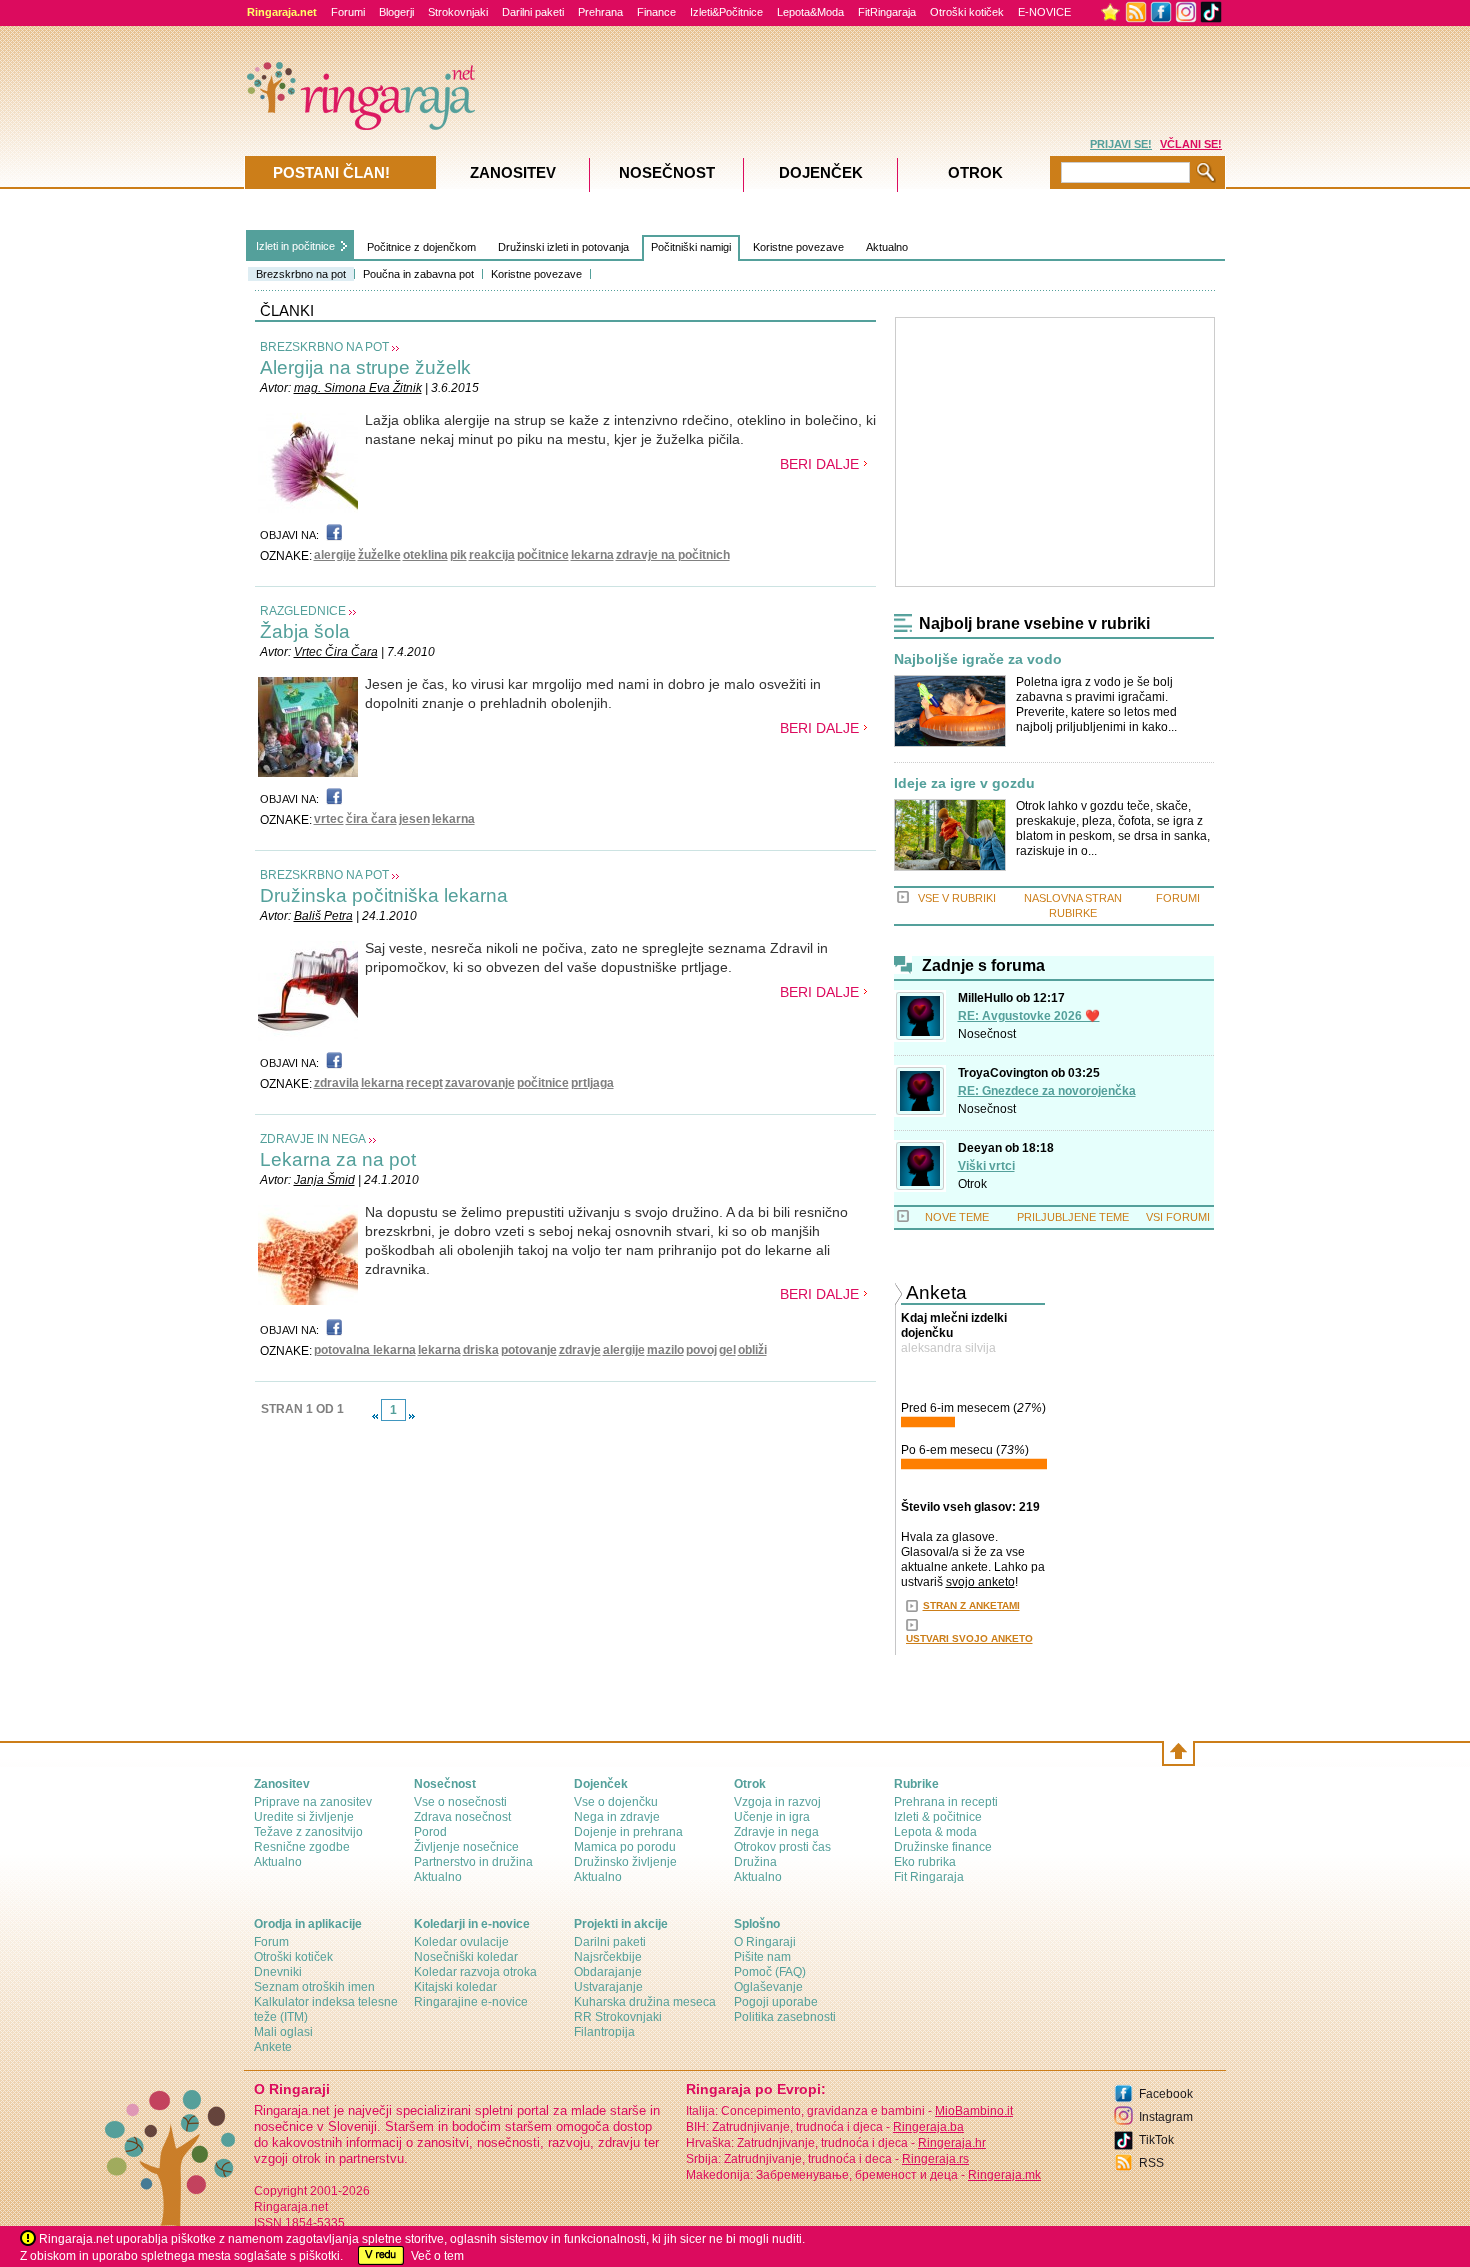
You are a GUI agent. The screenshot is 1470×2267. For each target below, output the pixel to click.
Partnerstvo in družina (473, 1862)
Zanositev (513, 172)
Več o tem (437, 2256)
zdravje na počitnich (673, 555)
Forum (271, 1942)
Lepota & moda (935, 1832)
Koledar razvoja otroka (475, 1972)
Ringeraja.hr (952, 2143)
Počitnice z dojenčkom (421, 247)
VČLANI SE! (1191, 144)
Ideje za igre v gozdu (964, 783)
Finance (656, 12)
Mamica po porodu (625, 1847)
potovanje (529, 1350)
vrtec (329, 819)
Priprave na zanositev (313, 1802)
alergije (335, 555)
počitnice (543, 555)
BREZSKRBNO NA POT (324, 347)
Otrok (972, 1184)
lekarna (592, 555)
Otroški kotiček (967, 12)
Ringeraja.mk (1004, 2175)
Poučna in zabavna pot (418, 274)
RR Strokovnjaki (618, 2017)
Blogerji (396, 12)
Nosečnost (987, 1034)
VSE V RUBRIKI (957, 898)
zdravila (336, 1083)
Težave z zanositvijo (308, 1832)
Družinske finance (943, 1847)
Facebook (1166, 2094)
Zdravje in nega (776, 1832)
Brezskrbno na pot (301, 274)
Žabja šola (305, 631)
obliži (752, 1350)
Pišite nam (762, 1957)
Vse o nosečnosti (460, 1802)
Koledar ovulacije (461, 1942)
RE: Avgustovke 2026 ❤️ (1029, 1016)
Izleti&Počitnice (726, 12)
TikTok (1156, 2140)
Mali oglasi (283, 2032)
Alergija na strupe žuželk (365, 367)
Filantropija (604, 2032)
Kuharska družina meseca (645, 2002)
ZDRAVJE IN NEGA (313, 1139)
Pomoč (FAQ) (770, 1972)
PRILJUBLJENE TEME (1073, 1217)
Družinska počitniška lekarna (384, 895)
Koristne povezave (536, 274)
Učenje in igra (772, 1817)
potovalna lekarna (365, 1350)
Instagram (1166, 2117)
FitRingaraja (887, 12)
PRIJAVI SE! (1121, 144)
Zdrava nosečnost (462, 1817)
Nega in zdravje (617, 1817)
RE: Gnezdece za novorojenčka (1047, 1091)
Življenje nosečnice (466, 1847)
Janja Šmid (324, 1180)
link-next (412, 1416)
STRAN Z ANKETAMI (971, 1605)
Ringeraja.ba (928, 2127)
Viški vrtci (986, 1166)
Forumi (348, 12)
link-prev (375, 1416)
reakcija (492, 555)
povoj (701, 1350)
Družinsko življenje (625, 1862)
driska (481, 1350)
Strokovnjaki (458, 12)
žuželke (379, 555)
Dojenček (821, 172)
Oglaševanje (768, 1987)
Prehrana (600, 12)
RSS (1151, 2163)
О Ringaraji (765, 1942)
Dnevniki (278, 1972)
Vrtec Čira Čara (336, 652)
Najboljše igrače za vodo (978, 659)
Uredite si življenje (304, 1817)
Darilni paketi (533, 12)
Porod (430, 1832)
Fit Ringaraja (929, 1877)
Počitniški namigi (691, 247)
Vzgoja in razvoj (777, 1802)
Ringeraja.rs (935, 2159)
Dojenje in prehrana (628, 1832)
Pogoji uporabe (776, 2002)
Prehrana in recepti (946, 1802)
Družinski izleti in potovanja (563, 247)
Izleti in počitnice (295, 246)
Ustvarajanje (608, 1987)
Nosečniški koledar (466, 1957)
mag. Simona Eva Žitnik (358, 388)
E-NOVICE (1044, 12)
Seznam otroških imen (314, 1987)
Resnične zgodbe (302, 1847)
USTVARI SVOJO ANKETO (969, 1638)
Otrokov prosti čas (782, 1847)
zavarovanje (480, 1083)
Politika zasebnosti (785, 2017)
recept (424, 1083)
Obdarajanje (608, 1972)
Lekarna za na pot (338, 1159)
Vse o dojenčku (616, 1802)
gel (727, 1350)
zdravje (580, 1350)
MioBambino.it (974, 2111)
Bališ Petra (323, 916)
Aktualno (887, 247)
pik (458, 555)
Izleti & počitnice (938, 1817)
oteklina (425, 555)
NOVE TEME (957, 1217)
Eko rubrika (925, 1862)
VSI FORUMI (1178, 1217)
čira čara (371, 819)
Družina (755, 1862)
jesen (414, 819)
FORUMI (1178, 898)
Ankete (273, 2047)
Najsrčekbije (608, 1957)
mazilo (665, 1350)
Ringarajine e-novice (471, 2002)
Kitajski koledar (455, 1987)
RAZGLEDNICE (303, 611)
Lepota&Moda (810, 12)
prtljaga (592, 1083)
